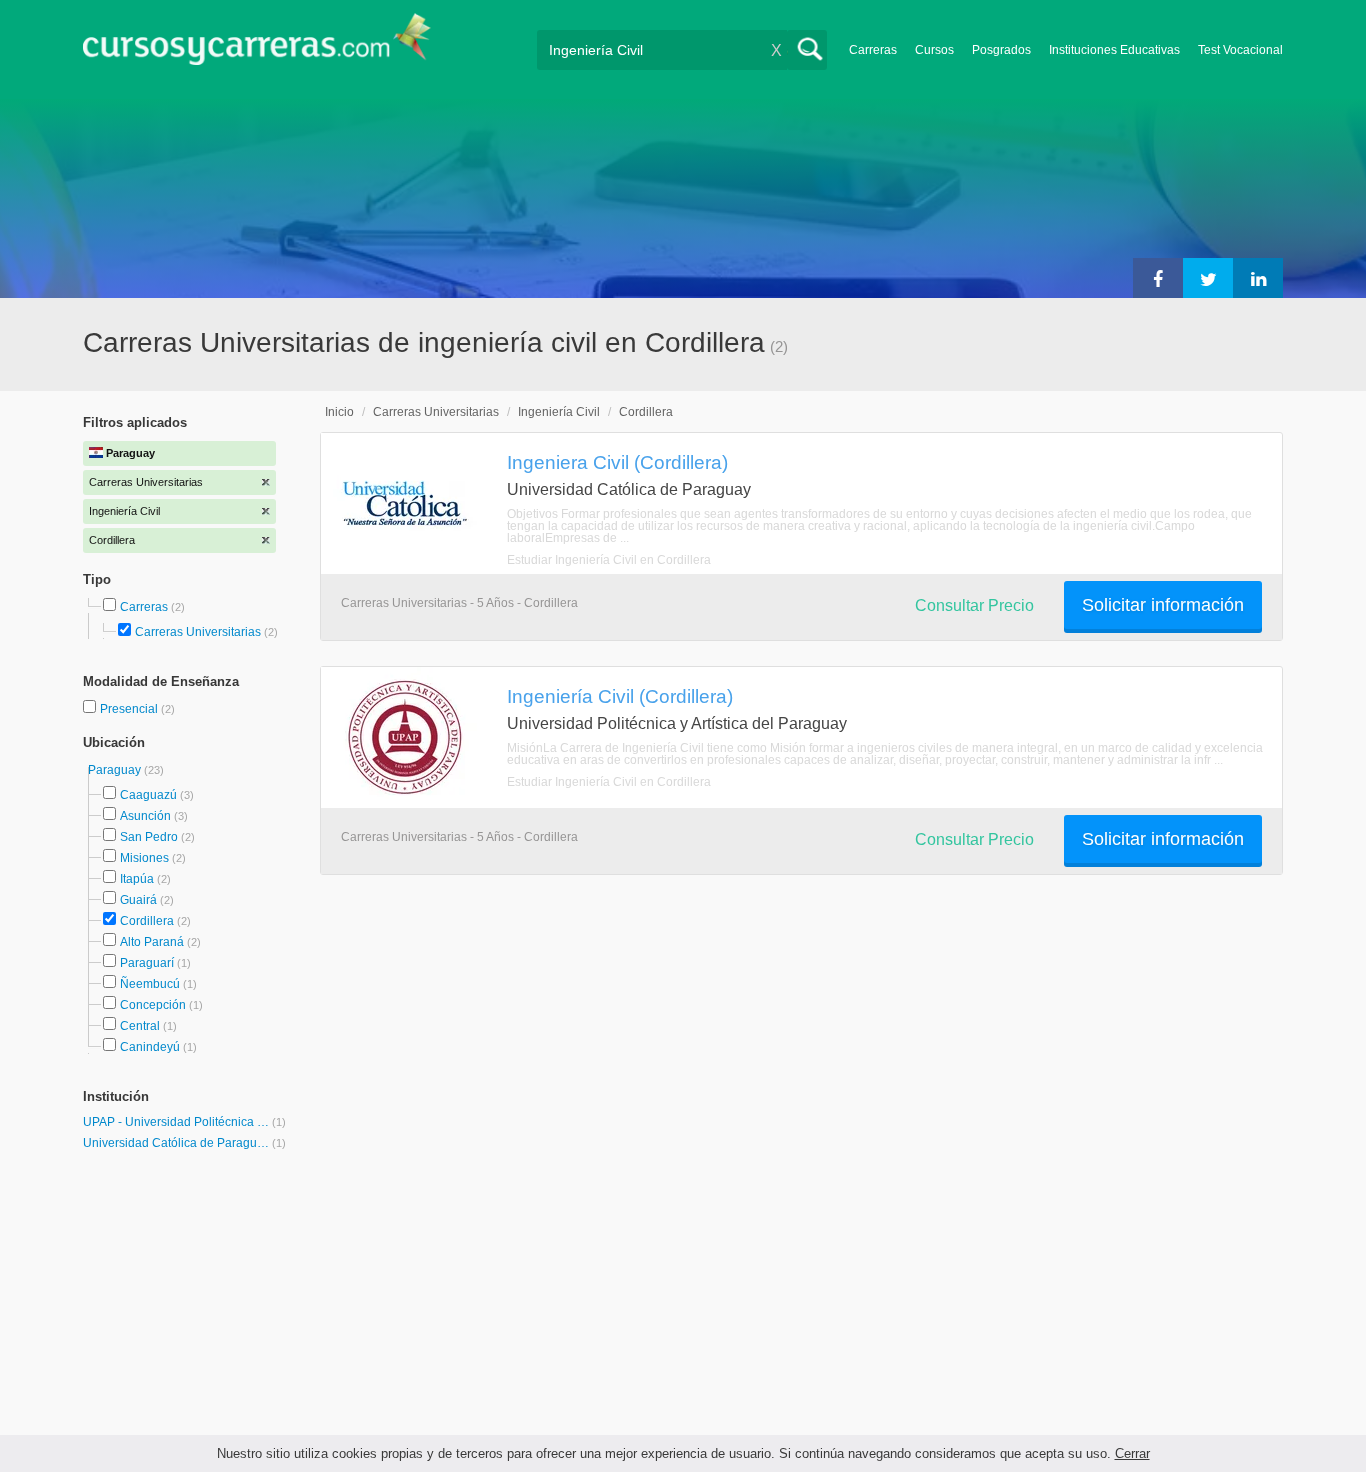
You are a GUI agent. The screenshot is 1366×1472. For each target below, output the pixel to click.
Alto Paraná (152, 942)
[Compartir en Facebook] (1158, 278)
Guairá (138, 900)
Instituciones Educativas (1114, 50)
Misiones (144, 858)
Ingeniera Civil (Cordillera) (617, 462)
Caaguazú (148, 795)
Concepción (153, 1005)
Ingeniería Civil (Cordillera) (620, 696)
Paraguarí (147, 963)
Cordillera (147, 921)
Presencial (130, 709)
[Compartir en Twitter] (1208, 278)
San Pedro (149, 837)
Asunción (145, 816)
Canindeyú (150, 1047)
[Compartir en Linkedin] (1258, 278)
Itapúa (137, 879)
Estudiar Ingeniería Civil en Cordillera (609, 560)
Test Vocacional (1240, 50)
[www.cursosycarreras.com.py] (257, 45)
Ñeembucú (150, 984)
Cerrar (1132, 1453)
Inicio (339, 412)
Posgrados (1001, 50)
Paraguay (116, 770)
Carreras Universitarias (198, 632)
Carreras (873, 50)
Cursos (934, 50)
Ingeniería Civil (559, 412)
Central (140, 1026)
